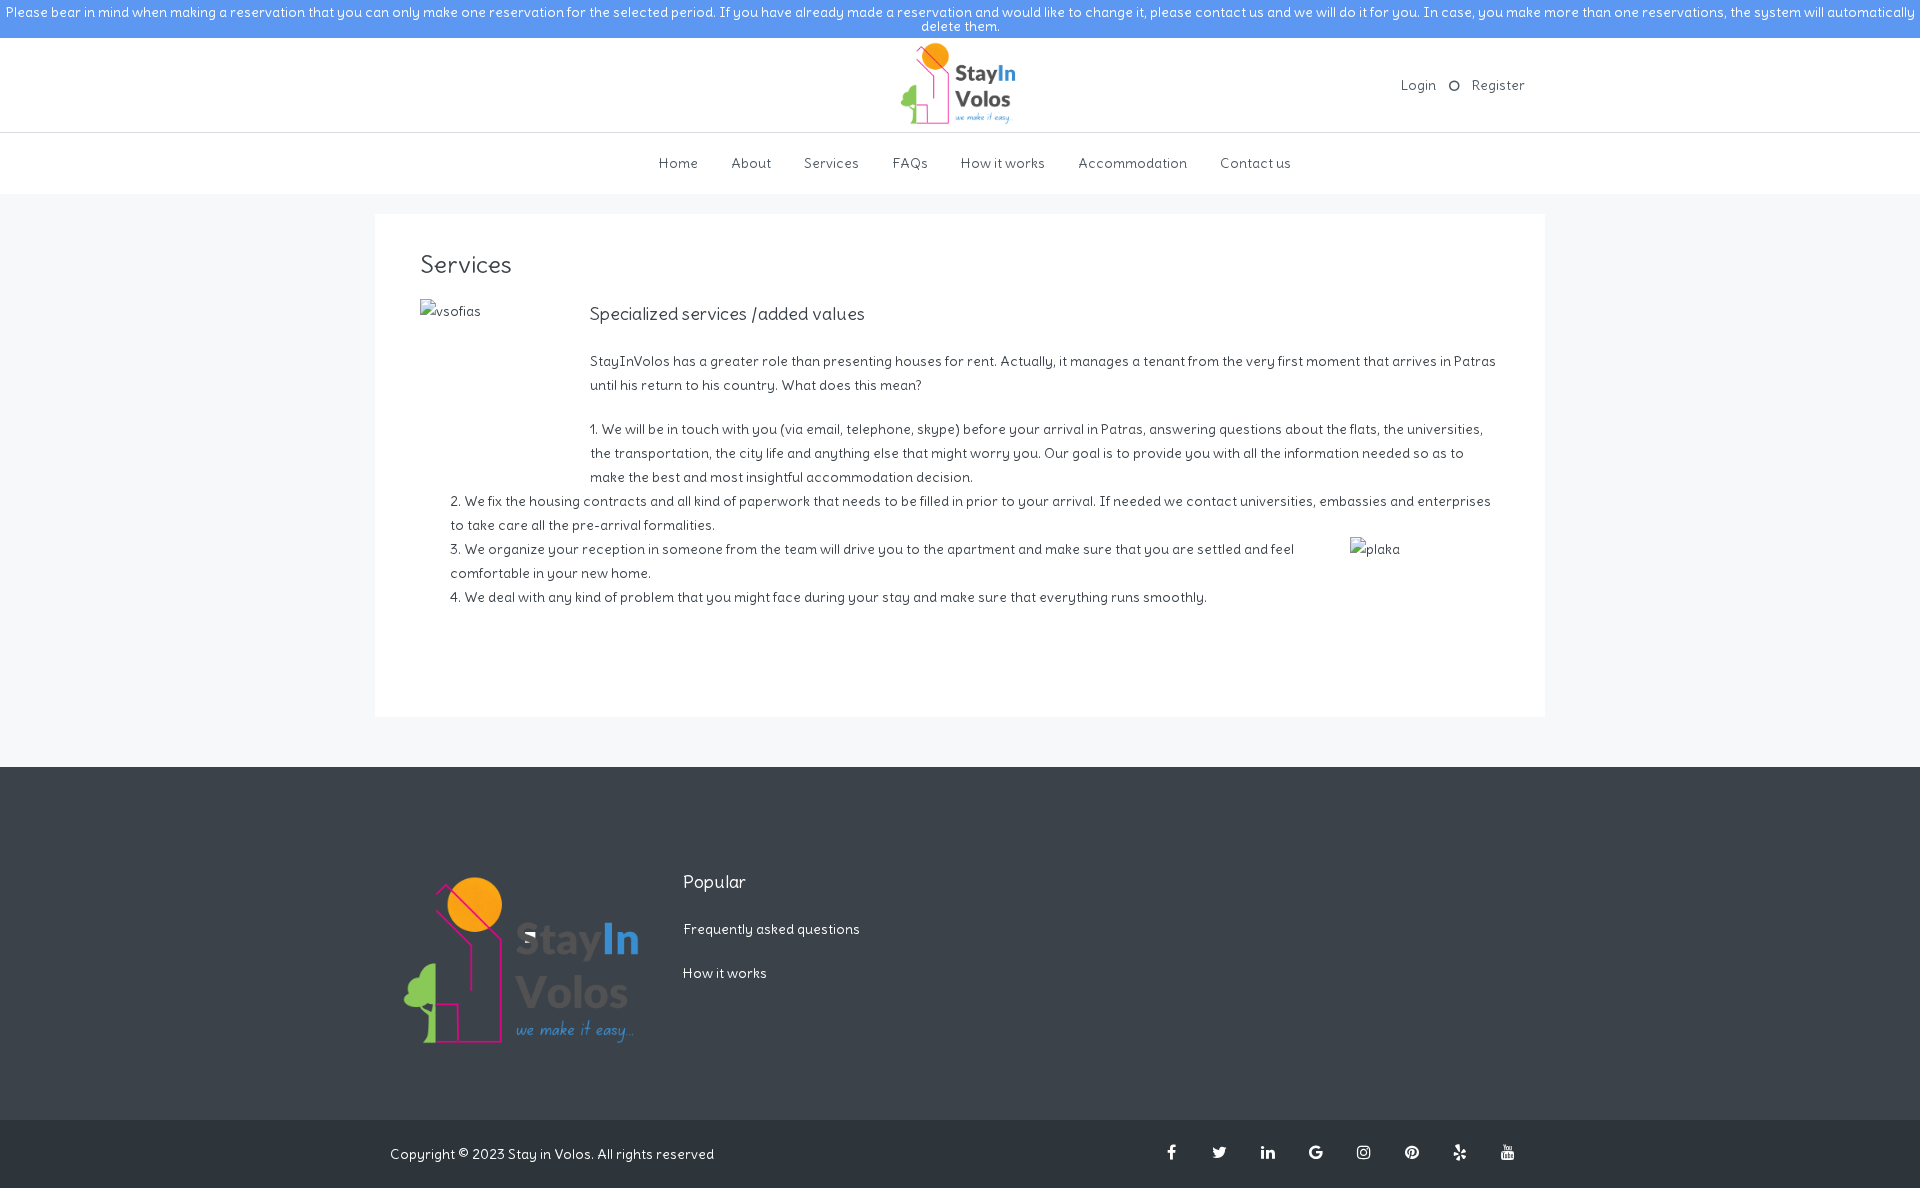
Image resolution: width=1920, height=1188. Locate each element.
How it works (1003, 163)
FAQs (910, 163)
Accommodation (1132, 163)
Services (831, 163)
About (751, 163)
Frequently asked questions (771, 929)
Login (1418, 85)
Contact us (1255, 163)
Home (678, 163)
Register (1498, 85)
